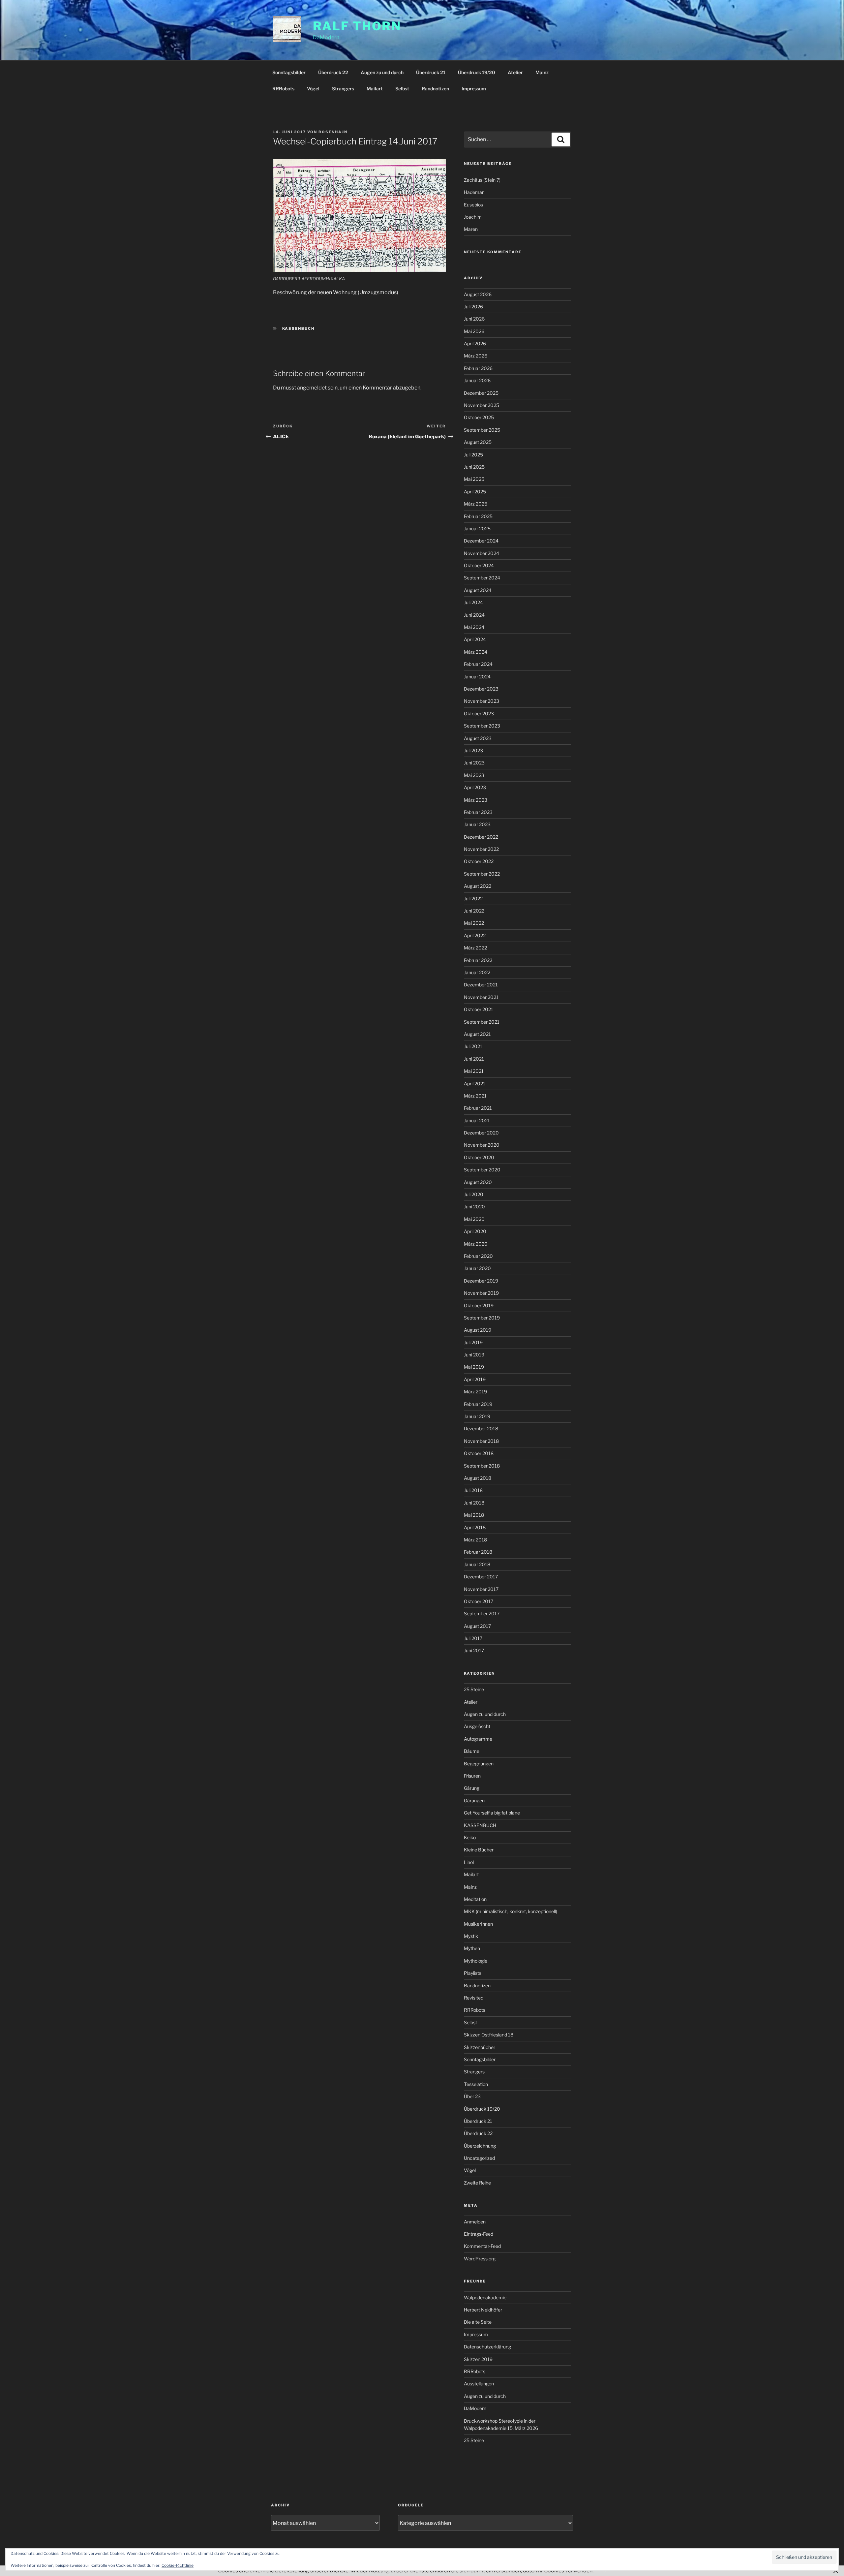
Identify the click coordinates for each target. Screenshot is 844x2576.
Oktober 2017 (479, 1601)
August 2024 (478, 590)
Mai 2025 (474, 479)
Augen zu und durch (382, 72)
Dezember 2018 (481, 1428)
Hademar (474, 192)
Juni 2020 (474, 1207)
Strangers (343, 89)
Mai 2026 (474, 331)
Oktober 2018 (479, 1453)
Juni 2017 (474, 1650)
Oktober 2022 (479, 861)
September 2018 (482, 1466)
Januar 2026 (477, 380)
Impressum (474, 89)
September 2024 (482, 578)
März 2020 (476, 1244)
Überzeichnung (480, 2146)
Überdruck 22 (333, 72)
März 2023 (476, 800)
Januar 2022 (477, 972)
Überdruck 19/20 (477, 72)
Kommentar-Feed (482, 2246)
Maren (471, 229)
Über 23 (472, 2096)
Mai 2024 (474, 627)
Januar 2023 (477, 824)
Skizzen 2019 (478, 2359)
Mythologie (476, 1961)
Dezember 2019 (481, 1281)
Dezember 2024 (481, 541)
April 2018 (475, 1527)
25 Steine (474, 1689)
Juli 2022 (473, 899)
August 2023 (478, 738)
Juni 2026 (474, 319)
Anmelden (475, 2222)
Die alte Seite (478, 2322)
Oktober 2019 (479, 1305)
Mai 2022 (474, 923)
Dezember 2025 (481, 393)
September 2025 (482, 430)
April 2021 (475, 1084)
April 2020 (475, 1231)
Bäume (472, 1751)
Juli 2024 (473, 602)
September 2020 (482, 1170)
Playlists (473, 1973)
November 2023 (482, 701)
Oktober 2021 (479, 1009)
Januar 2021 (477, 1120)
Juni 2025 (474, 467)
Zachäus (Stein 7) (482, 180)
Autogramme (478, 1739)
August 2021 (477, 1034)
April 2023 (475, 787)
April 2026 (475, 343)
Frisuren (472, 1776)
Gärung (472, 1788)
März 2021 (475, 1096)
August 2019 (478, 1330)
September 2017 (482, 1614)
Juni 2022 (474, 911)
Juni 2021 (474, 1059)
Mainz (542, 72)
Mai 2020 (474, 1219)
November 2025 (482, 405)
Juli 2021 (473, 1046)
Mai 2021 (474, 1071)
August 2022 (478, 886)
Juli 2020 (474, 1194)
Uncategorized (479, 2158)
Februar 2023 (478, 812)
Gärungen (474, 1800)
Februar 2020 (478, 1256)
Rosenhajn (333, 132)
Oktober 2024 (479, 565)
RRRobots (283, 89)
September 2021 (482, 1022)
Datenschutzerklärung (487, 2347)
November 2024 (482, 553)
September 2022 (482, 874)
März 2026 (476, 356)
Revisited (474, 1998)
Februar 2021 (478, 1108)
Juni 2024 (474, 615)
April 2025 (475, 492)
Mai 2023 (474, 775)
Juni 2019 (474, 1355)
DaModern (475, 2408)
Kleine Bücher (479, 1850)
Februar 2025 (478, 516)
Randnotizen (435, 89)
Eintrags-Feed (479, 2234)
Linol (469, 1862)
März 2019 (475, 1392)
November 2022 (481, 849)
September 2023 (482, 726)
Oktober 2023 (479, 714)
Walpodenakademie (485, 2297)
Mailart (375, 89)
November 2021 (481, 997)
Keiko (470, 1837)
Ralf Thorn (357, 26)
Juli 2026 (473, 307)
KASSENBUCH (299, 328)
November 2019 (481, 1293)
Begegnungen (479, 1764)
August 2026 (478, 294)
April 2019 (475, 1379)
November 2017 (481, 1589)
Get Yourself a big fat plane (492, 1813)
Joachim (473, 217)
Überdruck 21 (431, 72)
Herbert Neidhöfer (483, 2310)
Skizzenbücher (480, 2047)
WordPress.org (480, 2259)
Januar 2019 (477, 1416)
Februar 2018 (478, 1552)
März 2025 (476, 504)
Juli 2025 (473, 455)
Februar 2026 (478, 368)
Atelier (515, 72)
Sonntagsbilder (289, 72)
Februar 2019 (478, 1404)
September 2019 (482, 1318)
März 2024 (476, 652)
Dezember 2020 (481, 1133)
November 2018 (481, 1441)
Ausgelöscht (477, 1726)
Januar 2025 (477, 528)
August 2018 (478, 1478)
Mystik (471, 1936)
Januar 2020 (477, 1268)
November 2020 (482, 1145)
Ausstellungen (479, 2384)
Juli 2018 (473, 1490)
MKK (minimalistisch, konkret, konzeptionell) (511, 1911)
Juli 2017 (473, 1638)
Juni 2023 (474, 763)
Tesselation (476, 2084)
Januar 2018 (477, 1564)
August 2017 (477, 1626)
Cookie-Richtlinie (178, 2565)
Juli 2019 (473, 1342)
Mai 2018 (474, 1515)
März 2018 (475, 1540)
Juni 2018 (474, 1503)
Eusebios (473, 205)
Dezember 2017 (481, 1577)
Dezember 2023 (481, 689)
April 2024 (475, 639)
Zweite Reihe (477, 2183)
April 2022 (475, 935)
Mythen (472, 1948)
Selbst (402, 89)
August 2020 (478, 1182)
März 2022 (475, 948)
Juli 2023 (473, 750)
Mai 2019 (474, 1367)
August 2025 (478, 442)
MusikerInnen (478, 1924)
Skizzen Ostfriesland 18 (489, 2035)
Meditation (475, 1899)
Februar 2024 (478, 664)
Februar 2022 (478, 960)
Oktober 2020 (479, 1157)
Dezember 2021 (481, 985)
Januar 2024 (477, 677)
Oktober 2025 (479, 417)
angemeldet (312, 388)
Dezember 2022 (481, 837)
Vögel (313, 89)
